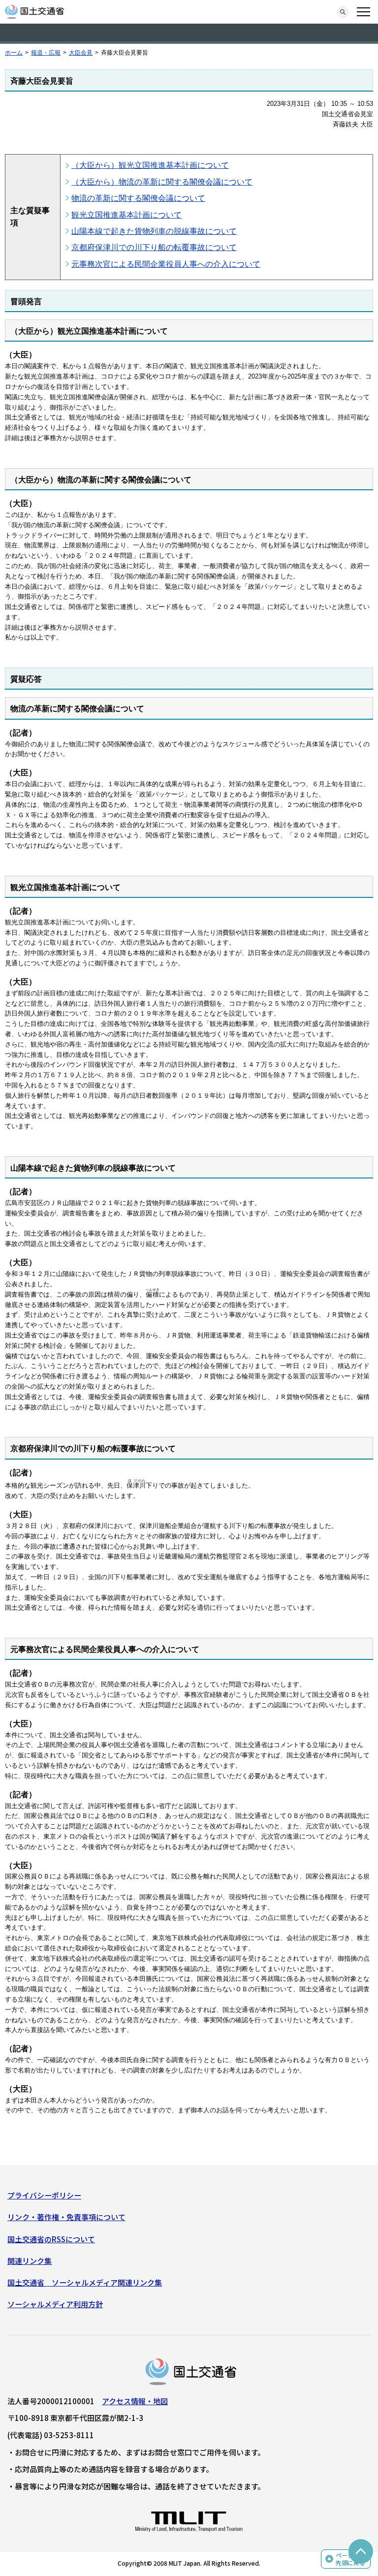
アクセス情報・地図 (135, 2401)
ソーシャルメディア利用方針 (55, 2304)
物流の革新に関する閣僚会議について (138, 198)
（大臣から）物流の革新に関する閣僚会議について (162, 182)
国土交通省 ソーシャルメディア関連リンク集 (85, 2282)
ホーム (14, 53)
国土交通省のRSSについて (51, 2239)
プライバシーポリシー (44, 2195)
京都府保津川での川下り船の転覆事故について (154, 247)
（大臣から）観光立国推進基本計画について (150, 165)
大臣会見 (81, 53)
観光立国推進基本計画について (126, 215)
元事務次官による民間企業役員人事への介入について (166, 264)
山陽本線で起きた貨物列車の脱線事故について (154, 231)
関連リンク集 (30, 2261)
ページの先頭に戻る (350, 2559)
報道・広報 (46, 53)
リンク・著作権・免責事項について (66, 2217)
